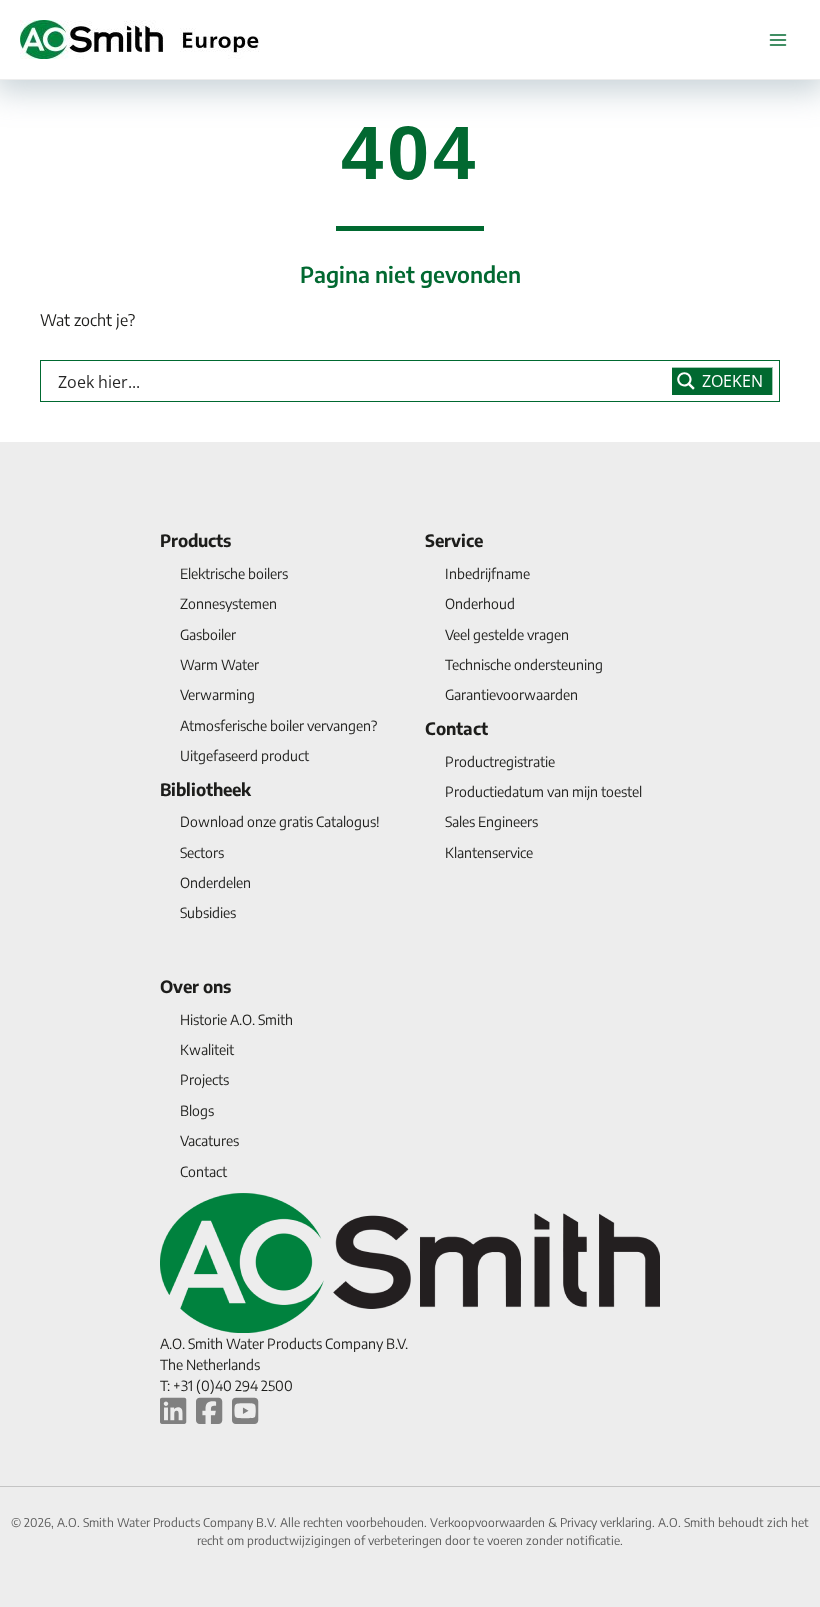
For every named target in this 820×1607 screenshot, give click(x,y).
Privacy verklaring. (609, 1522)
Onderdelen (215, 882)
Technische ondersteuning (524, 664)
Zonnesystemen (228, 603)
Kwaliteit (207, 1049)
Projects (204, 1079)
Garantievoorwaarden (511, 694)
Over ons (195, 986)
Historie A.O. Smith (236, 1019)
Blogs (197, 1110)
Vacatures (209, 1140)
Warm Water (219, 664)
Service (454, 540)
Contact (456, 728)
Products (195, 540)
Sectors (202, 852)
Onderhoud (480, 603)
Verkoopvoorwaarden (489, 1522)
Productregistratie (500, 761)
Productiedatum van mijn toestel (543, 791)
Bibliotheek (205, 789)
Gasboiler (208, 634)
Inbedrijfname (487, 573)
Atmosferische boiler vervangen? (278, 725)
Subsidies (208, 912)
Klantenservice (489, 852)
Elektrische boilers (234, 573)
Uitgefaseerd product (244, 755)
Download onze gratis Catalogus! (280, 821)
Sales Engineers (491, 821)
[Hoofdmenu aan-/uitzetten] (778, 40)
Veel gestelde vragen (507, 634)
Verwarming (217, 694)
